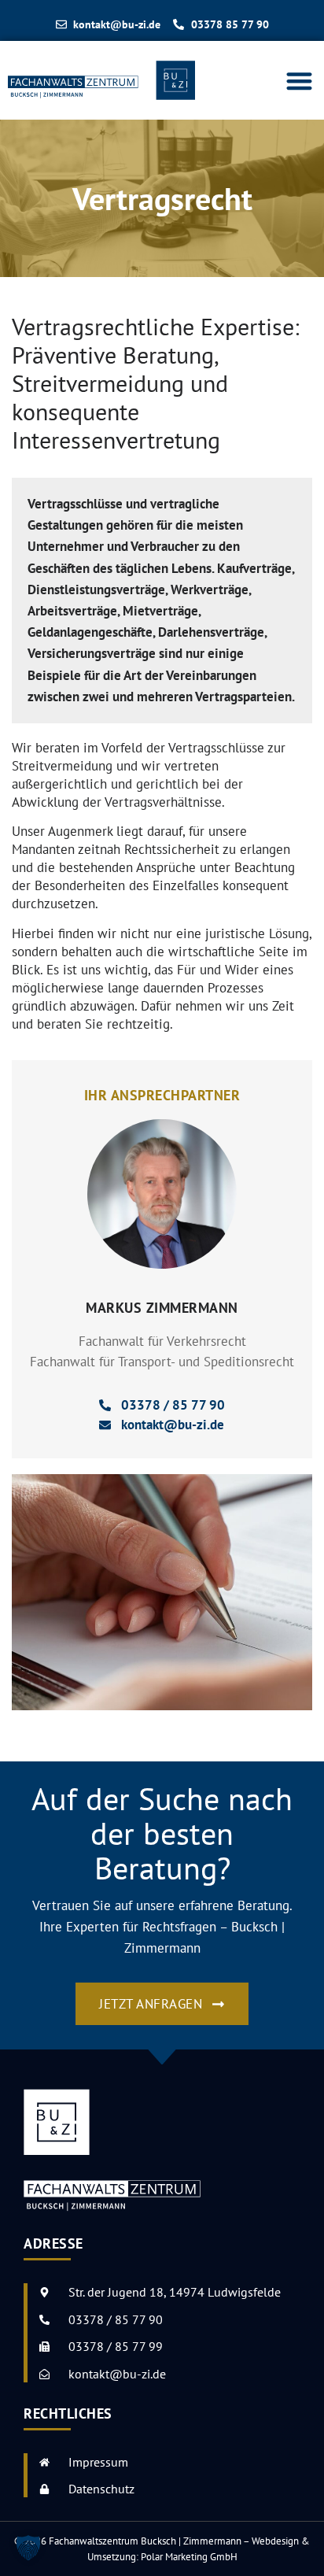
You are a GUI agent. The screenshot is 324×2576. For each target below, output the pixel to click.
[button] (300, 81)
